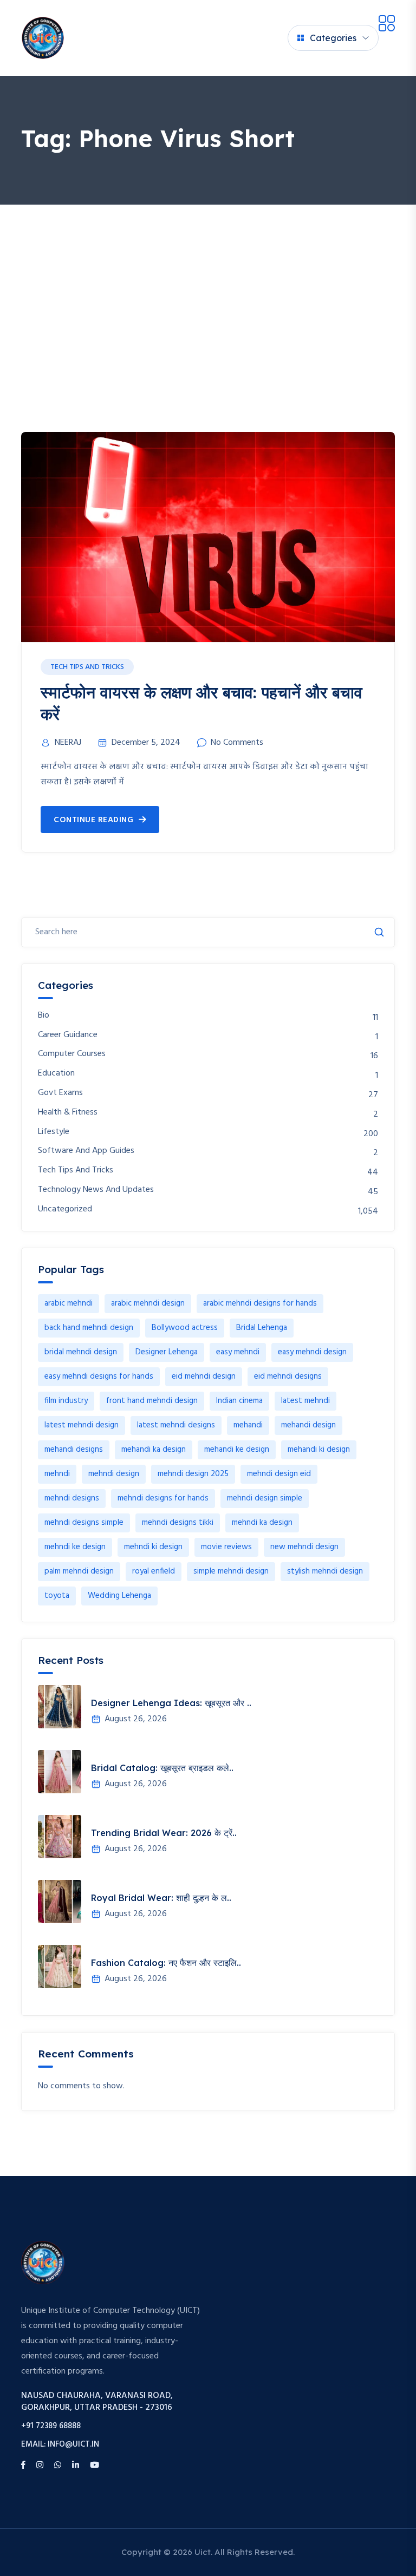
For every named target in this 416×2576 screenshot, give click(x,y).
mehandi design (308, 1425)
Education (56, 1074)
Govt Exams (60, 1093)
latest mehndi (305, 1401)
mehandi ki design (319, 1450)
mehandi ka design (154, 1450)
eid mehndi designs (288, 1377)
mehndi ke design (75, 1547)
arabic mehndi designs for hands (260, 1303)
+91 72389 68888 (51, 2426)
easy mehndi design (312, 1352)
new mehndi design (304, 1547)
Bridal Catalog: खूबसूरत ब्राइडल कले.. (162, 1768)
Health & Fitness (68, 1113)
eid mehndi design (204, 1377)
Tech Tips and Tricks (87, 667)
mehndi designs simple (84, 1523)
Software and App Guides (86, 1151)
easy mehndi (238, 1352)
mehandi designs (74, 1450)
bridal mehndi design (81, 1352)
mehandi (248, 1425)
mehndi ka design (262, 1523)
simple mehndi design (231, 1571)
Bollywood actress (185, 1328)
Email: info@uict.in (60, 2445)
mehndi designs (72, 1498)
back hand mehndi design (89, 1328)
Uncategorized (65, 1210)
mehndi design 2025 (193, 1474)
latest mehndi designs (176, 1425)
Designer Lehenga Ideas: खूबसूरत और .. (171, 1703)
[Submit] (379, 932)
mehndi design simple (265, 1498)
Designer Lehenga (167, 1352)
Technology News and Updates (96, 1190)
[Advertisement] (208, 286)
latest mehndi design (82, 1425)
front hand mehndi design (152, 1401)
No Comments (237, 743)
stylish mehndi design (325, 1571)
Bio (44, 1016)
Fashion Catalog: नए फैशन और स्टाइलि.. (166, 1963)
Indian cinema (239, 1401)
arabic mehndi (69, 1303)
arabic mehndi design (148, 1303)
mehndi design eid (279, 1474)
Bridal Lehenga (262, 1328)
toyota (57, 1596)
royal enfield (154, 1571)
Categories (333, 38)
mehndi (57, 1474)
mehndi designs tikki (178, 1523)
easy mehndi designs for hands (99, 1377)
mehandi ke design (237, 1450)
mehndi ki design (153, 1547)
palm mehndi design (79, 1571)
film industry (66, 1401)
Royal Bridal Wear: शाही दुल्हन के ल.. (161, 1898)
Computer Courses (72, 1054)
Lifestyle (54, 1132)
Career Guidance (68, 1035)
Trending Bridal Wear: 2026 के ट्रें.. (164, 1833)
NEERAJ (68, 743)
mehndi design (114, 1474)
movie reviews (226, 1547)
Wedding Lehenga (119, 1596)
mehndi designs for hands (163, 1498)
